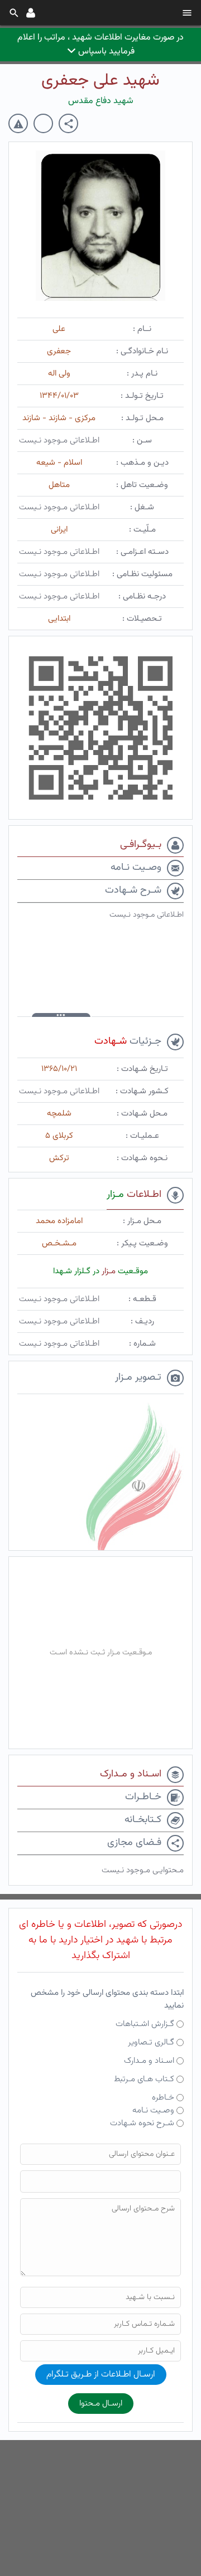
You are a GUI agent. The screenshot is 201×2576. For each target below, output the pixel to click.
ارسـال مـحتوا (101, 2404)
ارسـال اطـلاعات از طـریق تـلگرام (101, 2375)
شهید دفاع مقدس (101, 101)
